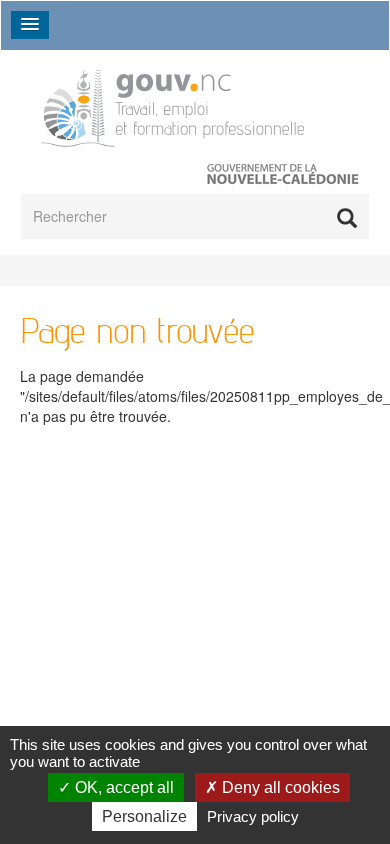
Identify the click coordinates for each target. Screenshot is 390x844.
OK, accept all (122, 787)
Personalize (144, 816)
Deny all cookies (279, 787)
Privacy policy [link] (253, 816)
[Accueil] (175, 104)
